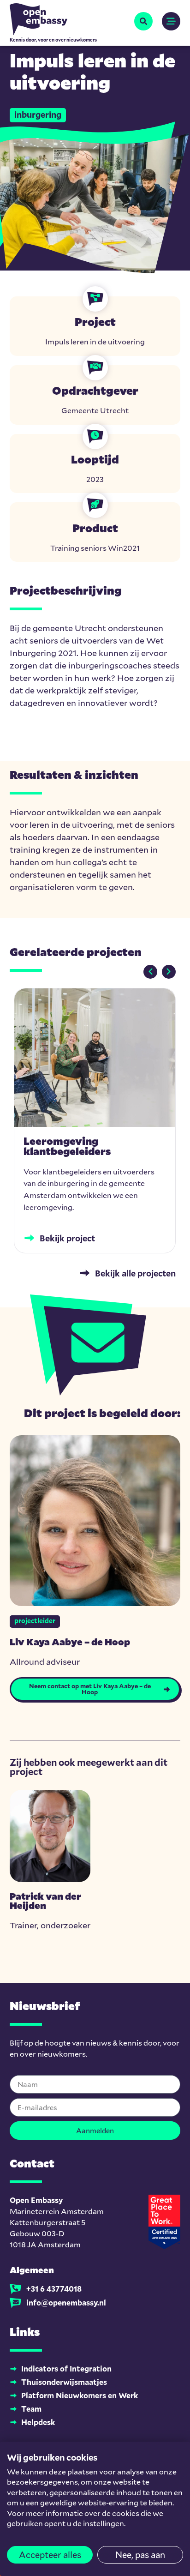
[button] (143, 21)
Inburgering (38, 114)
